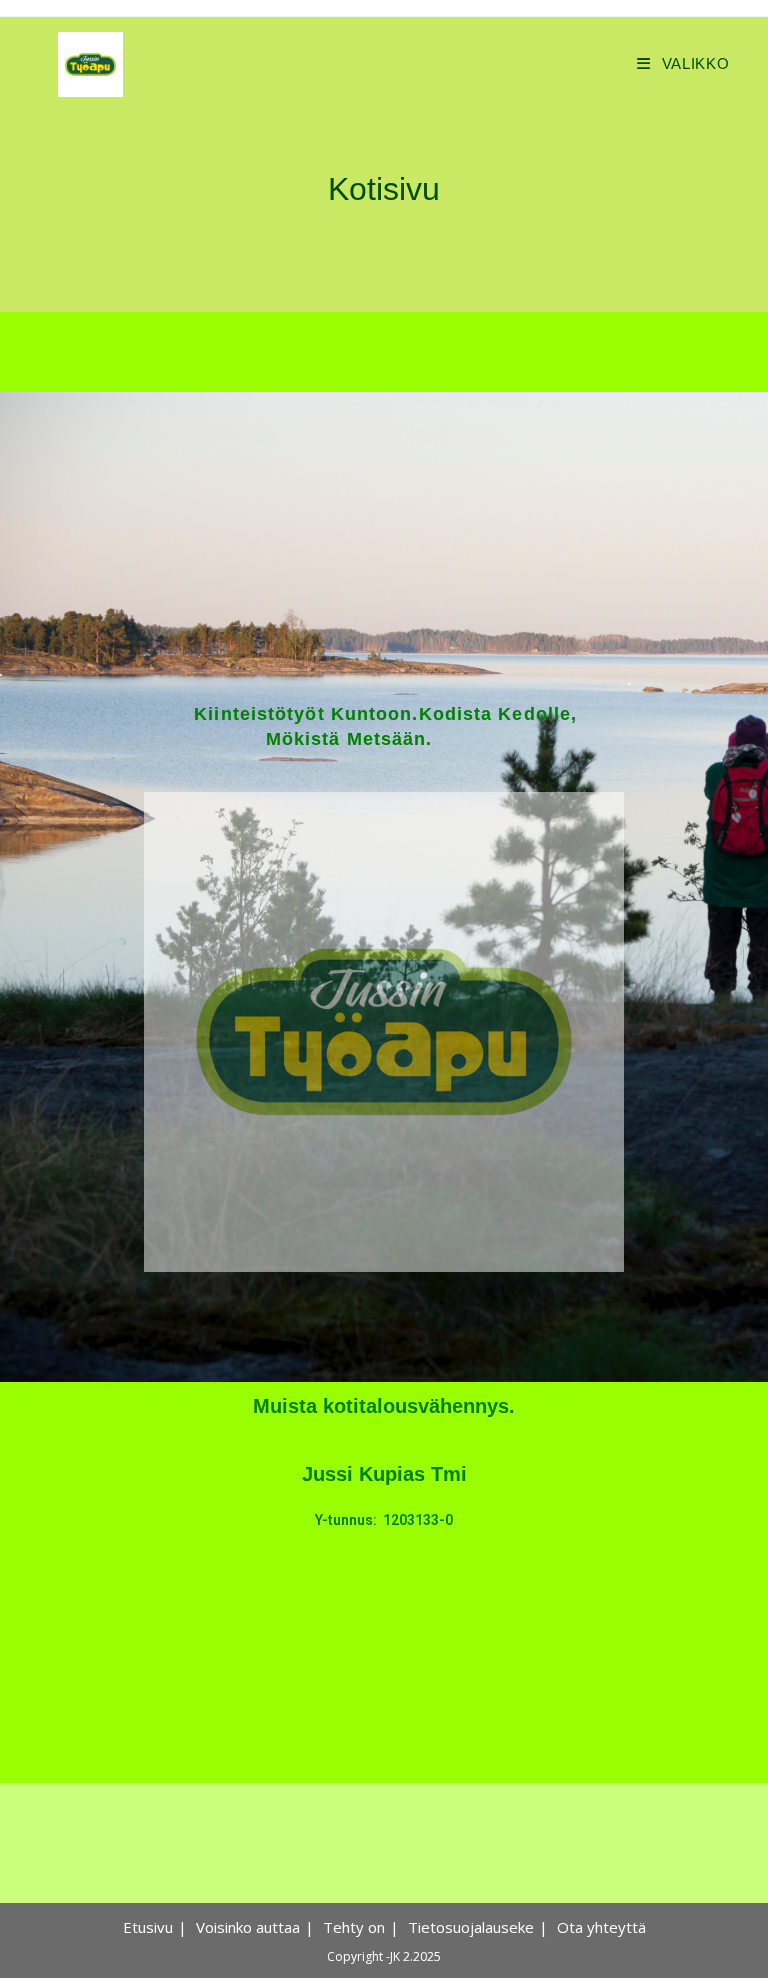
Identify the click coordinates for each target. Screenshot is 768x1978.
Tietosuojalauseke (471, 1927)
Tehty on (354, 1927)
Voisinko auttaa (248, 1927)
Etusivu (148, 1927)
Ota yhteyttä (601, 1927)
